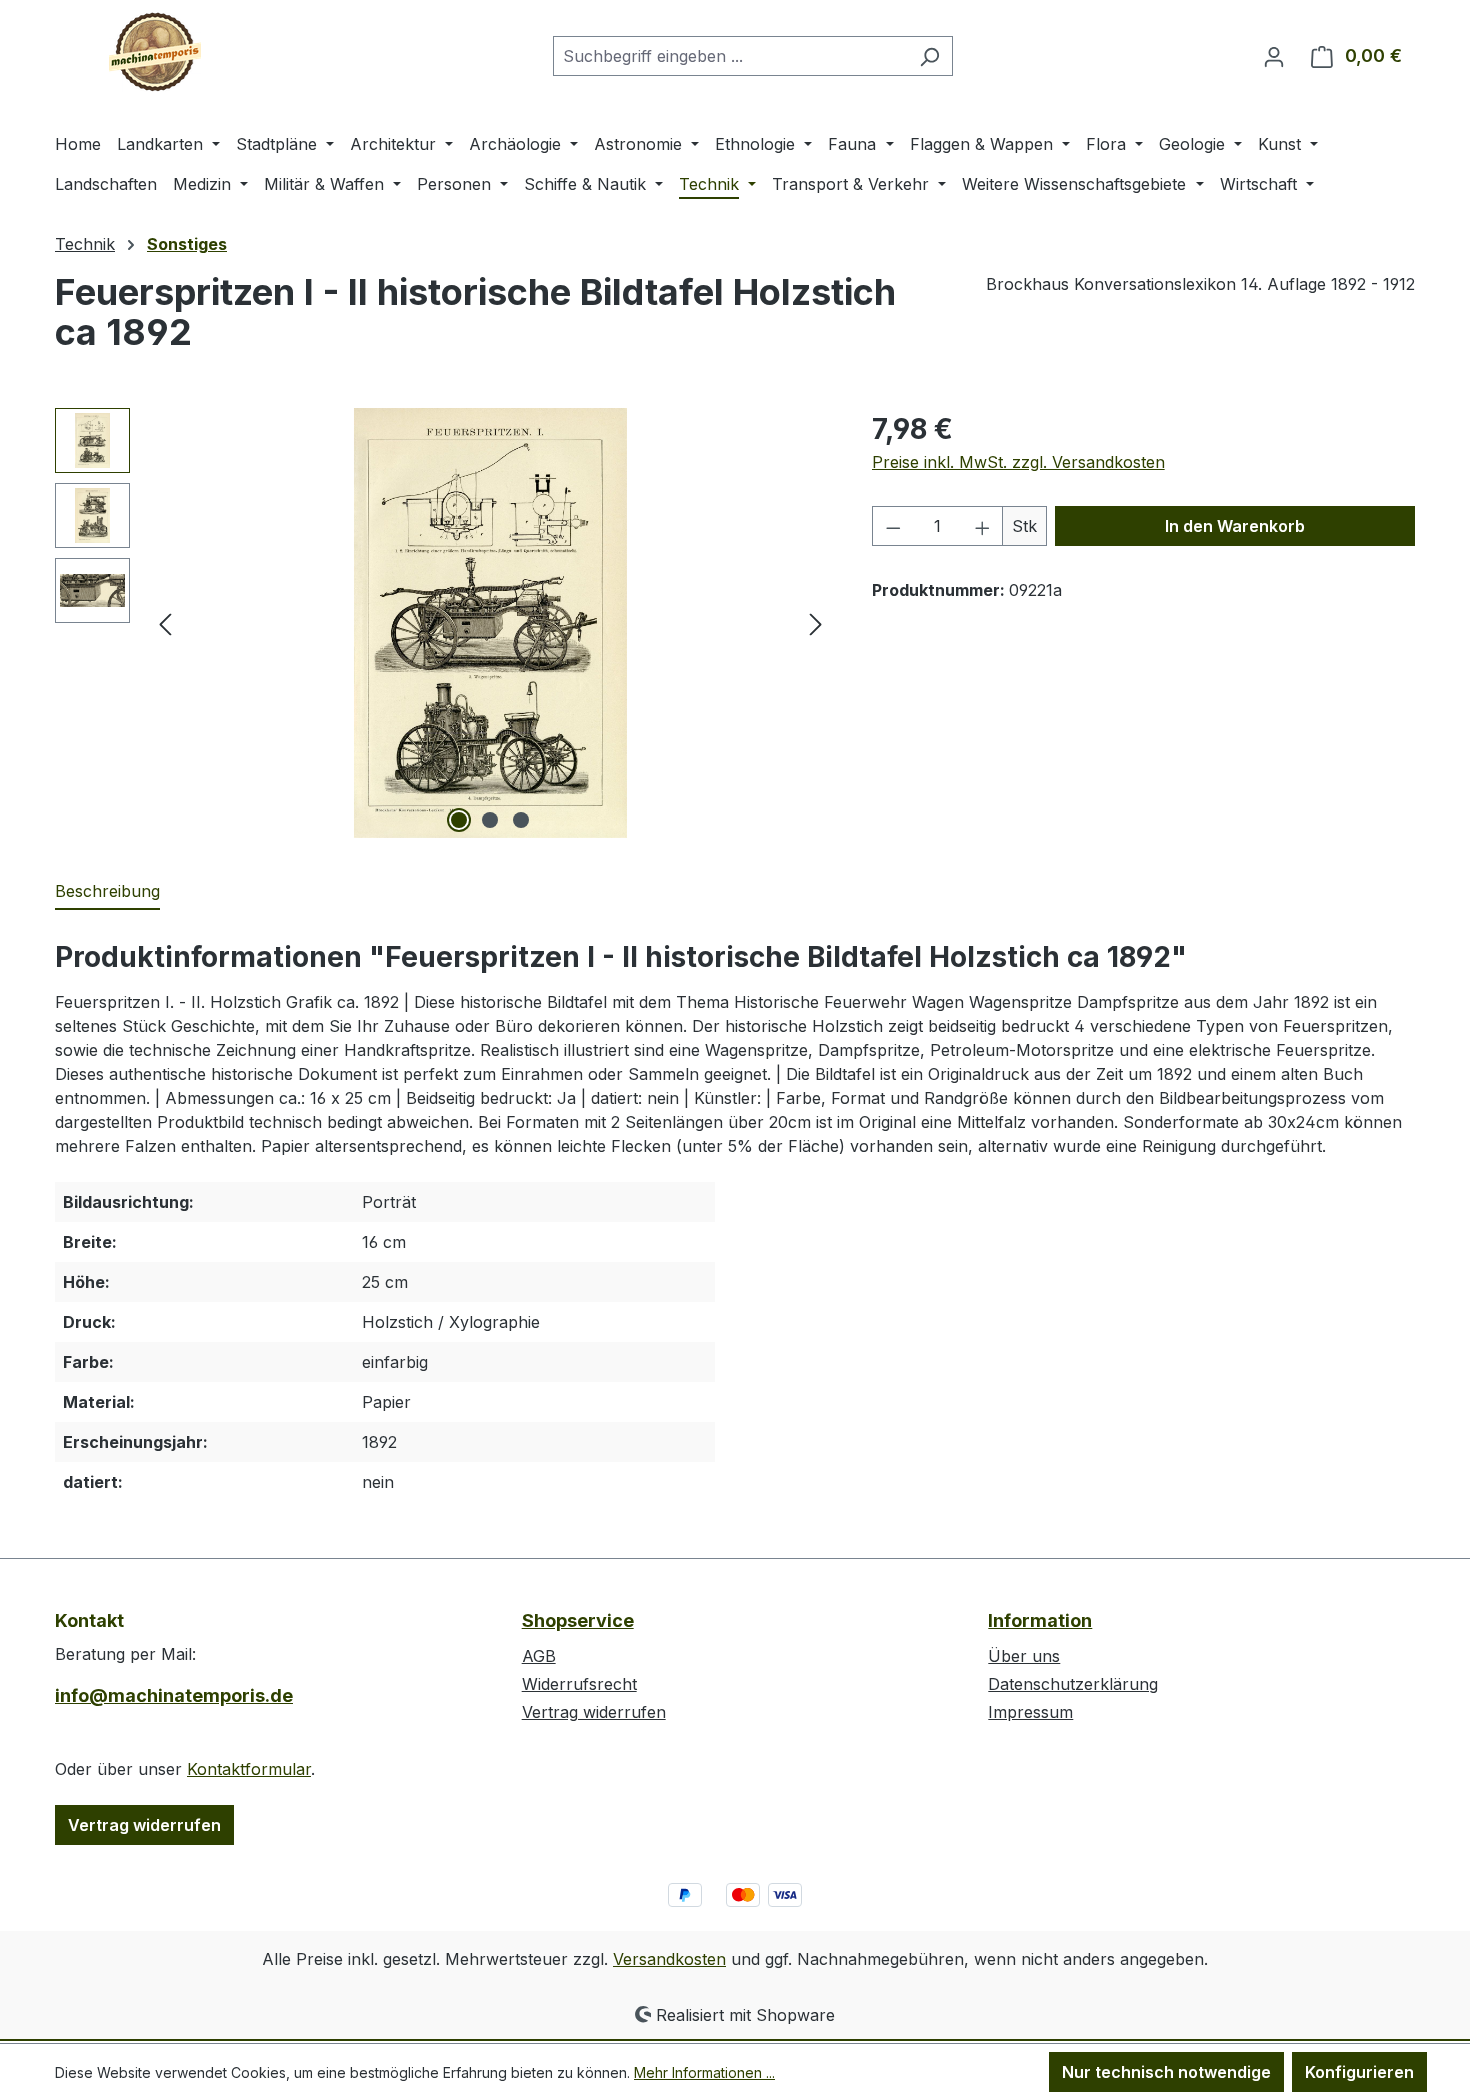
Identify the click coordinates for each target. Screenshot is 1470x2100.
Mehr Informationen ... (704, 2072)
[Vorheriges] (165, 623)
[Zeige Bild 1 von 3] (459, 820)
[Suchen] (929, 56)
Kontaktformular (249, 1769)
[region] (443, 623)
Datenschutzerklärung (1073, 1684)
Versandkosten (669, 1959)
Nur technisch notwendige (1166, 2072)
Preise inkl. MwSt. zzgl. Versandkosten (1018, 462)
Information (1040, 1620)
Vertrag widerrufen (144, 1825)
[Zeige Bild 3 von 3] (521, 820)
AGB (539, 1656)
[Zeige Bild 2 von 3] (490, 820)
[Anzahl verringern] (893, 526)
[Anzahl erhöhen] (983, 526)
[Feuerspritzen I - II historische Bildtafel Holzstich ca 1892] (491, 623)
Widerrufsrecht (579, 1684)
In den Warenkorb (1235, 526)
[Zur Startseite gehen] (155, 52)
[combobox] (730, 56)
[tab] (107, 892)
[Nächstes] (816, 623)
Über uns (1024, 1656)
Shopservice (578, 1620)
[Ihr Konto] (1274, 56)
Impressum (1030, 1712)
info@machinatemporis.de (174, 1695)
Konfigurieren (1359, 2072)
